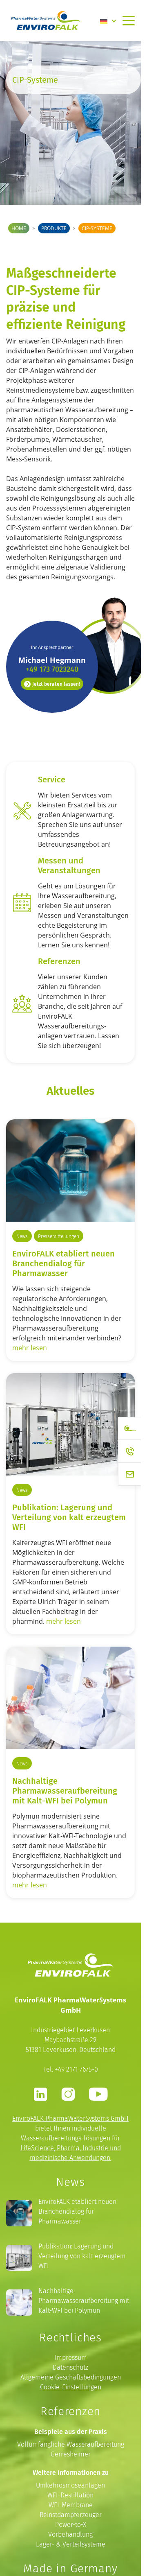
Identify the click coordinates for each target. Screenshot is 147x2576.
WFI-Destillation (70, 2495)
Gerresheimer (71, 2454)
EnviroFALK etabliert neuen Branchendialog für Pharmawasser (63, 1263)
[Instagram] (68, 2094)
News (22, 1236)
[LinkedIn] (40, 2094)
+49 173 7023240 (52, 669)
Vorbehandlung (70, 2534)
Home (19, 228)
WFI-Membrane (71, 2505)
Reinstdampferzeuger (71, 2515)
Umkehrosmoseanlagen (70, 2485)
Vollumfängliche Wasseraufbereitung (71, 2444)
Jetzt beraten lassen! (56, 684)
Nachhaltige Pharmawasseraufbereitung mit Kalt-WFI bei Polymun (84, 2301)
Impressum (71, 2358)
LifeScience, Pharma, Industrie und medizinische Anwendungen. (71, 2153)
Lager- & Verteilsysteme (71, 2544)
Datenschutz (70, 2367)
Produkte (54, 228)
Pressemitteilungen (59, 1236)
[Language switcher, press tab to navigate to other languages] (108, 20)
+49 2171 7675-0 (76, 2069)
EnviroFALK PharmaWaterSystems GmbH (70, 2118)
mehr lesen (30, 1348)
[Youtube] (98, 2094)
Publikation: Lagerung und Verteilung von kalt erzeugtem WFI (69, 1517)
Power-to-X (71, 2525)
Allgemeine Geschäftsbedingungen (71, 2377)
